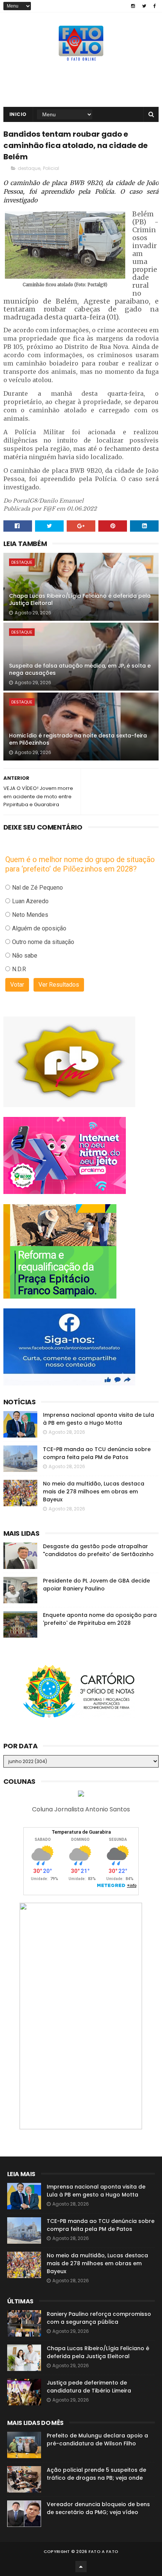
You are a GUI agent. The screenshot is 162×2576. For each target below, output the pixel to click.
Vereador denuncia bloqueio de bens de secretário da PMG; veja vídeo (98, 2508)
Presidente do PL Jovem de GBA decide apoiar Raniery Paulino (96, 1585)
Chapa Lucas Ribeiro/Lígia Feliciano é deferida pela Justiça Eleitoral (80, 600)
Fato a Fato (103, 2551)
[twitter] (144, 6)
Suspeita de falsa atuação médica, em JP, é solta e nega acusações (80, 669)
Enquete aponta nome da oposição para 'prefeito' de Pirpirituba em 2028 (100, 1619)
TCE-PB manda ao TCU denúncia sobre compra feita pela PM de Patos (97, 1453)
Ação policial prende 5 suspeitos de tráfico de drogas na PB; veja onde (96, 2474)
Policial (51, 168)
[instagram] (133, 6)
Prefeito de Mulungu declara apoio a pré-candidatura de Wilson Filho (97, 2439)
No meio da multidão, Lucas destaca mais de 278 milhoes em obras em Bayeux (94, 1492)
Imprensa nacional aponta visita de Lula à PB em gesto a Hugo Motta (99, 1419)
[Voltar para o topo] (81, 2567)
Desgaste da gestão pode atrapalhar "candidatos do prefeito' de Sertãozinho (98, 1550)
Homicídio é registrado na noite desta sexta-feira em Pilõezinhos (78, 739)
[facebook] (155, 6)
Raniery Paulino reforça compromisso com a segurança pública (99, 2318)
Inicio (18, 114)
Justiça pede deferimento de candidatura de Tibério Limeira (89, 2387)
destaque (29, 168)
